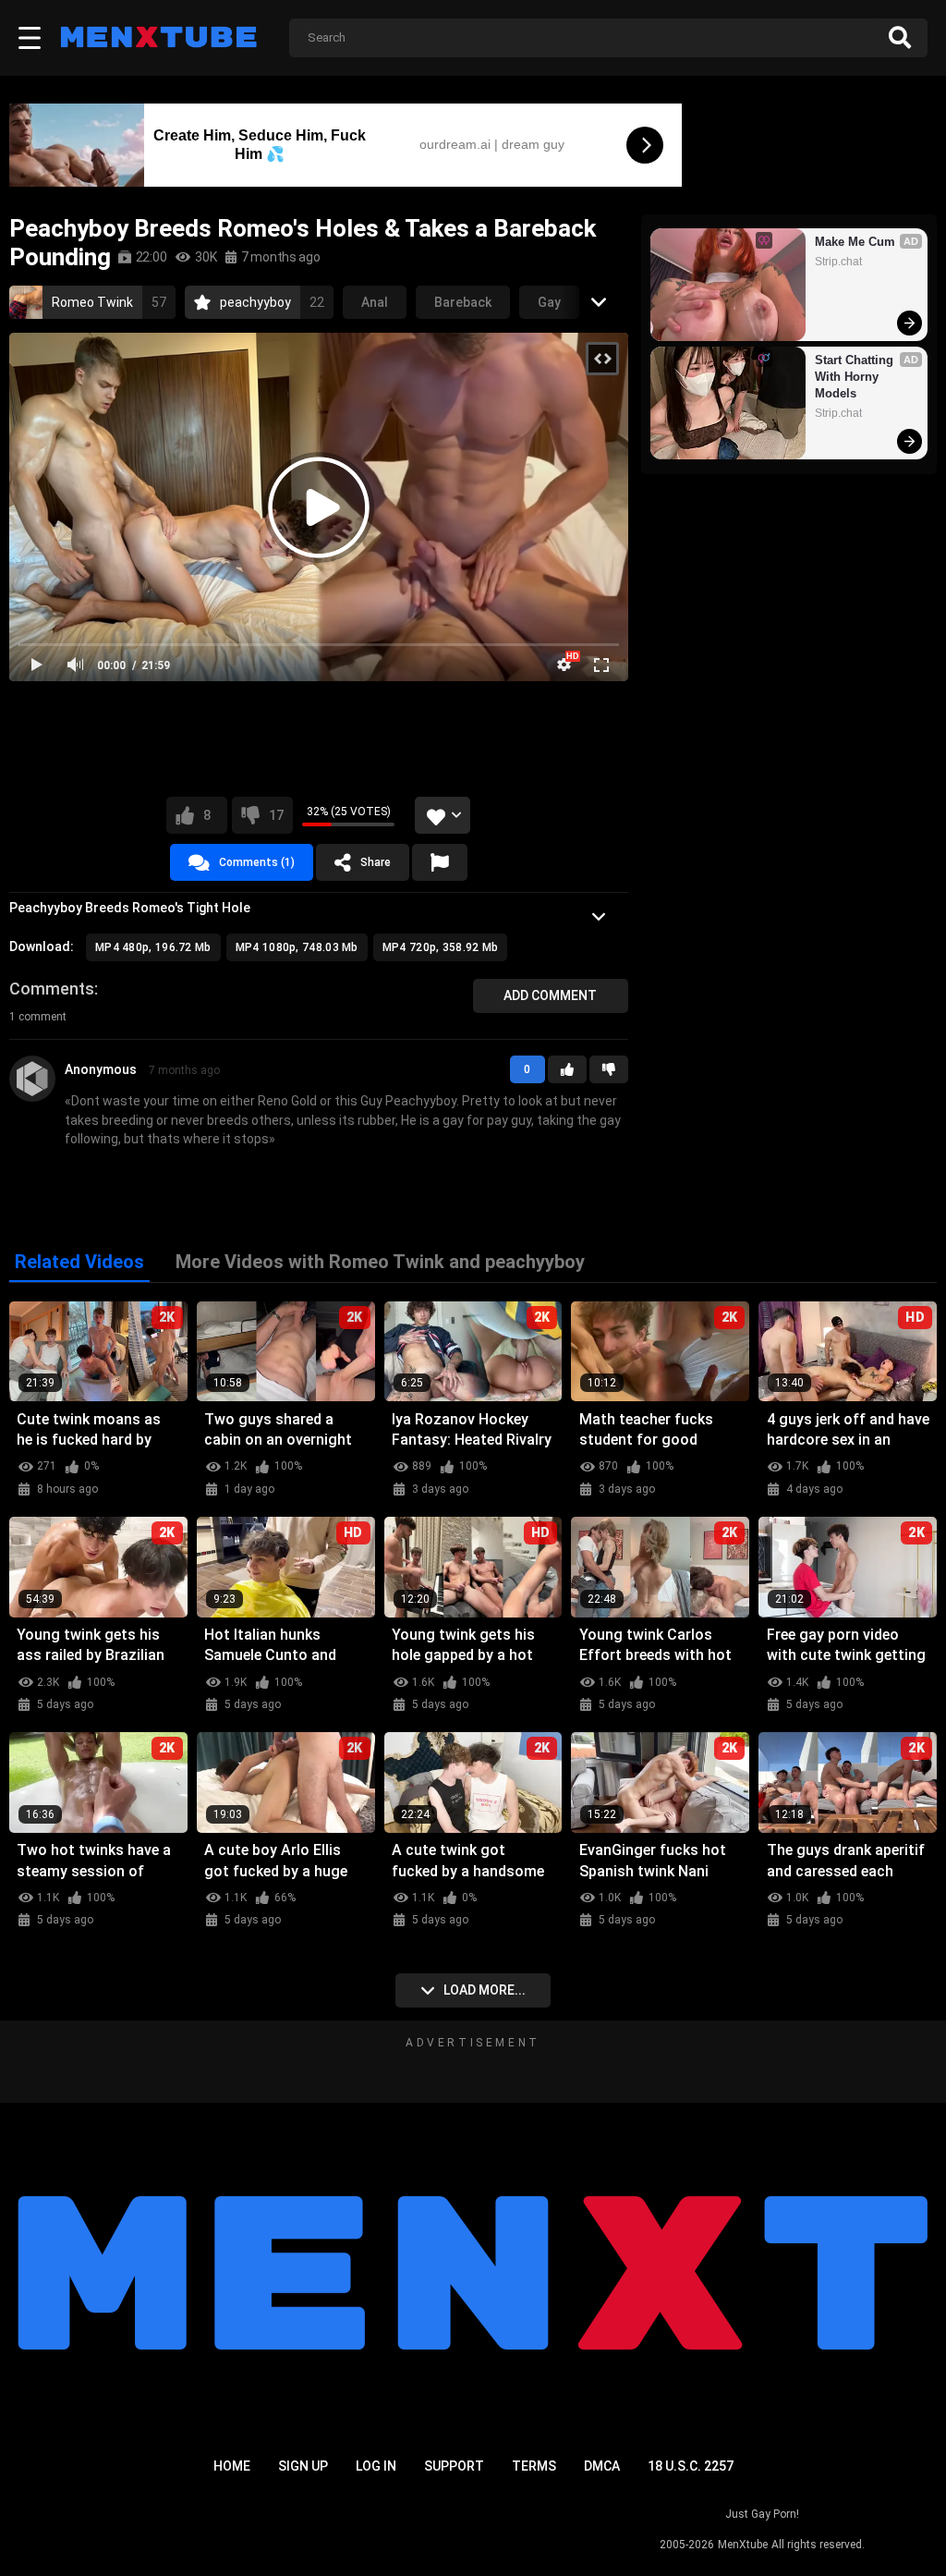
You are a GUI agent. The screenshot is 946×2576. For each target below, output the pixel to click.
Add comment (550, 995)
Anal (375, 302)
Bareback (463, 302)
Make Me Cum (855, 242)
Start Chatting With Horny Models (856, 377)
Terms (534, 2466)
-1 (609, 1069)
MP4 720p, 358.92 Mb (441, 947)
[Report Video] (440, 862)
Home (232, 2466)
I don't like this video (276, 815)
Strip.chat (838, 262)
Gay (549, 302)
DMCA (602, 2466)
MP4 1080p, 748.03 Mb (297, 947)
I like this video (207, 815)
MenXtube (743, 2545)
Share (376, 862)
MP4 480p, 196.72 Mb (153, 947)
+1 (567, 1069)
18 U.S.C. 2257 (691, 2466)
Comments (52, 989)
